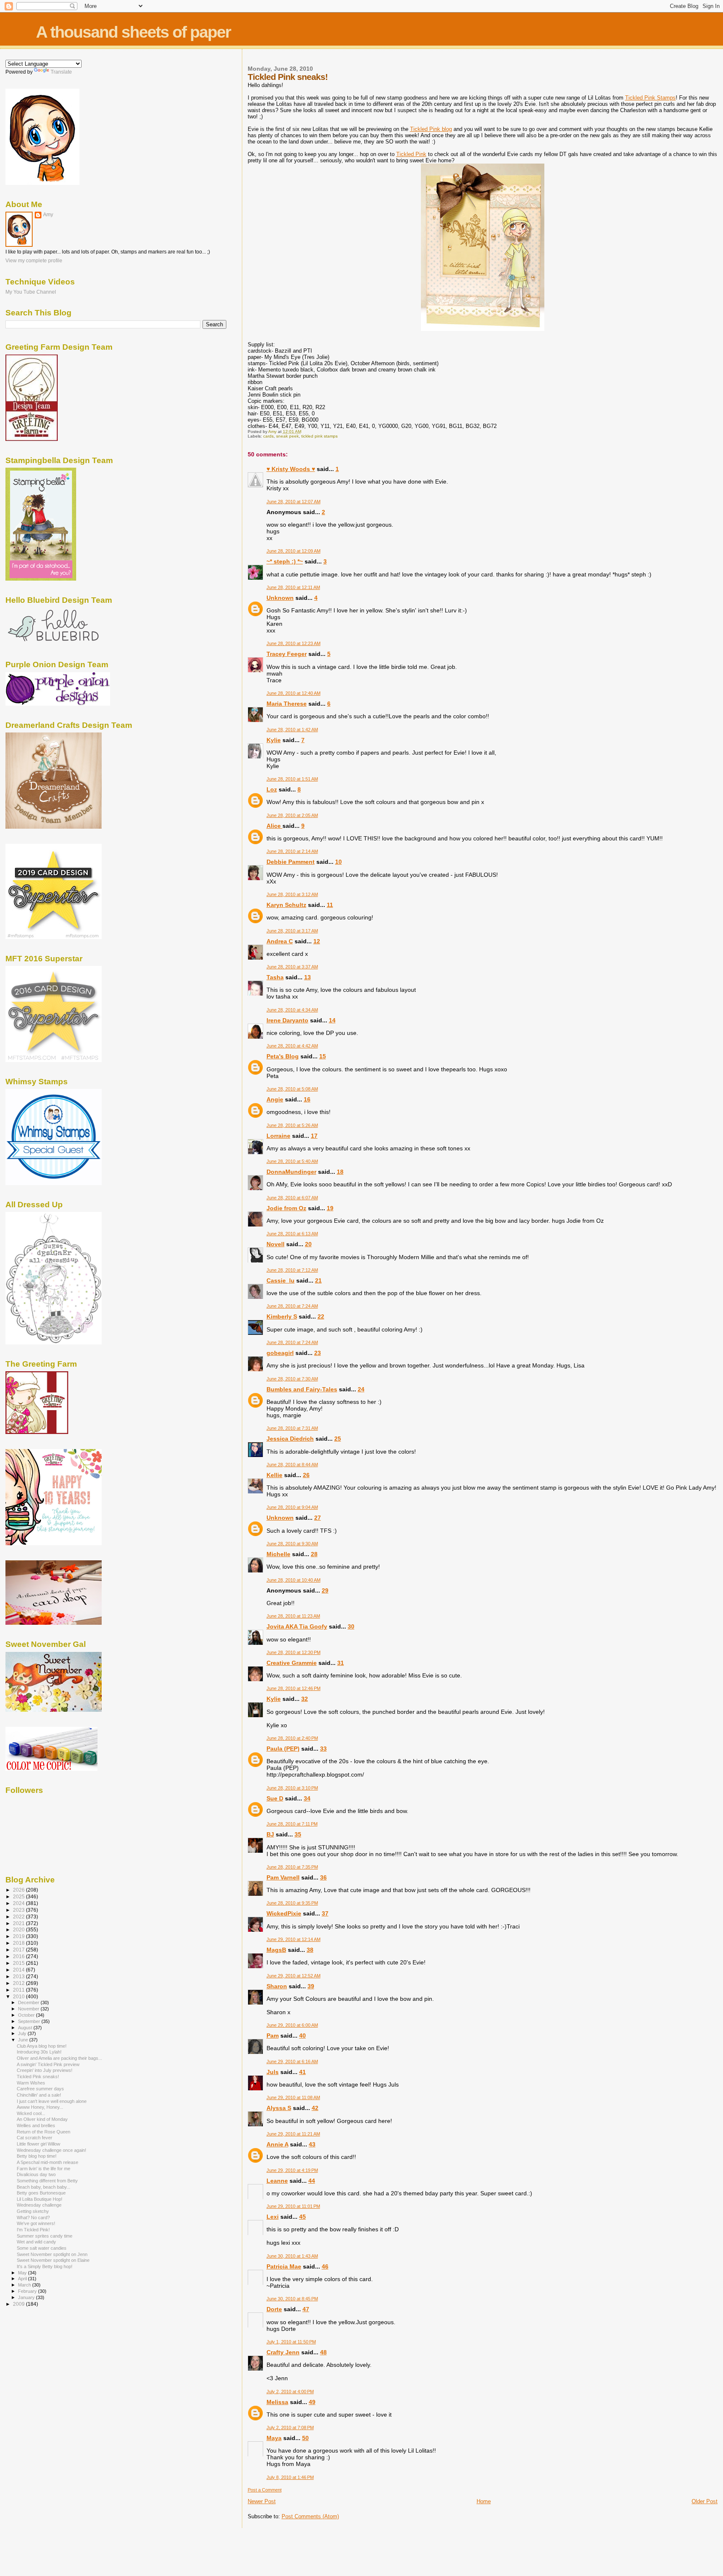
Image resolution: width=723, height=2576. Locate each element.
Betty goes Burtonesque (41, 2193)
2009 (19, 2304)
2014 (19, 1970)
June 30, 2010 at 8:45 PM (292, 2299)
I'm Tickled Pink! (33, 2230)
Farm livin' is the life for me (44, 2169)
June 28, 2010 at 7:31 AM (292, 1428)
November (29, 2009)
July (23, 2033)
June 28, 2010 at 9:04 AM (292, 1507)
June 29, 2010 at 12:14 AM (294, 1939)
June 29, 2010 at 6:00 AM (292, 2025)
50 (305, 2438)
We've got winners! (36, 2223)
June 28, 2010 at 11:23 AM (293, 1616)
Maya (274, 2438)
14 (332, 1020)
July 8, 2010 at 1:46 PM (290, 2477)
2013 (19, 1976)
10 (338, 862)
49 (312, 2402)
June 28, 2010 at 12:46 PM (294, 1688)
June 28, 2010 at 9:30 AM (292, 1544)
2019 (19, 1936)
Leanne (277, 2181)
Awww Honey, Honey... (40, 2107)
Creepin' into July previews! (45, 2070)
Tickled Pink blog (431, 129)
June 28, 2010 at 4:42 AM (292, 1046)
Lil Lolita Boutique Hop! (40, 2199)
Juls (273, 2072)
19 (330, 1208)
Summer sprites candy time (45, 2236)
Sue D (275, 1798)
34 (307, 1798)
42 (315, 2108)
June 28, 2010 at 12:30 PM (294, 1652)
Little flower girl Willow (38, 2144)
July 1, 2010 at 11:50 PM (291, 2342)
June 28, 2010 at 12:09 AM (294, 551)
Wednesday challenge (39, 2205)
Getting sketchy (33, 2211)
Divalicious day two (36, 2174)
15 (323, 1056)
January (27, 2297)
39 (311, 1986)
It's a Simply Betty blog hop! (45, 2266)
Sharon (277, 1986)
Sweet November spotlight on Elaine (53, 2260)
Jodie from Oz (286, 1208)
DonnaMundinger (291, 1172)
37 (325, 1913)
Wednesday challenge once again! (51, 2150)
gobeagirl (280, 1353)
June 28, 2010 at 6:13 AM (292, 1234)
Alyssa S (279, 2108)
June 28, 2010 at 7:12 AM (292, 1270)
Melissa (277, 2402)
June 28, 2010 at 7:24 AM (292, 1306)
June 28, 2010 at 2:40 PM (292, 1738)
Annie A (277, 2144)
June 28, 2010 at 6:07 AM (292, 1198)
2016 (19, 1956)
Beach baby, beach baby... (44, 2187)
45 (303, 2217)
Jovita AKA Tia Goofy (297, 1626)
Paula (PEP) (283, 1749)
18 (340, 1172)
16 (307, 1099)
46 (325, 2266)
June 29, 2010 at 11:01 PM (293, 2206)
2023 (19, 1910)
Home (484, 2501)
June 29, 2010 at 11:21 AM (293, 2134)
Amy (48, 215)
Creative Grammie (292, 1663)
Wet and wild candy (36, 2242)
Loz (272, 789)
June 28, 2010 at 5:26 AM (292, 1125)
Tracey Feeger (287, 654)
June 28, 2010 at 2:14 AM (292, 851)
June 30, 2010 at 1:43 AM (292, 2256)
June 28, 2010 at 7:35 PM (292, 1867)
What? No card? (33, 2218)
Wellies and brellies (36, 2125)
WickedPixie (284, 1913)
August (26, 2028)
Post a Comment (265, 2490)
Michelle (278, 1554)
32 (305, 1699)
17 (314, 1136)
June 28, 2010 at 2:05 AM (292, 815)
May (23, 2273)
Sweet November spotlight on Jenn (52, 2254)
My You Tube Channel (31, 292)
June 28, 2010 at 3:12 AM (292, 894)
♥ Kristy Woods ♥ (291, 469)
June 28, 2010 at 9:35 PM (292, 1903)
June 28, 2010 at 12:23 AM (294, 643)
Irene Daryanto (287, 1020)
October (27, 2015)
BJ (270, 1834)
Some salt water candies (42, 2248)
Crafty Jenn (283, 2352)
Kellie (274, 1475)
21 (318, 1280)
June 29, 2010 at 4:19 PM (292, 2170)
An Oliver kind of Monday (42, 2119)
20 (308, 1244)
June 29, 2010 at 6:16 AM (292, 2061)
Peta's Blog (283, 1056)
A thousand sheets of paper (133, 32)
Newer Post (262, 2501)
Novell (276, 1244)
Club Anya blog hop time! (42, 2046)
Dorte (274, 2309)
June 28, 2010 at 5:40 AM (292, 1161)
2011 (19, 1990)
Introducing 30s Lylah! (39, 2052)
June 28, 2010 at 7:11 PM (292, 1824)
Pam (273, 2036)
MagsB (276, 1950)
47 (306, 2309)
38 (310, 1950)
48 (323, 2352)
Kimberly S (282, 1316)
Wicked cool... (31, 2113)
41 (303, 2072)
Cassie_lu (281, 1280)
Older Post (705, 2501)
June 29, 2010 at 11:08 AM (293, 2097)
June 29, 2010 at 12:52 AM (294, 1976)
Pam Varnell (283, 1877)
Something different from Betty (47, 2181)
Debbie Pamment (291, 862)
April (23, 2279)
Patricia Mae (284, 2266)
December (29, 2002)
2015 (19, 1963)
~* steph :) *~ (285, 561)
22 (321, 1316)
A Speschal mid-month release (47, 2162)
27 (318, 1518)
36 (323, 1877)
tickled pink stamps (319, 436)
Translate (61, 72)
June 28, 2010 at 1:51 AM (292, 779)
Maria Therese (287, 704)
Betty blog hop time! (37, 2156)
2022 (19, 1917)
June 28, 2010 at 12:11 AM (293, 587)
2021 (19, 1923)
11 (330, 905)
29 (325, 1590)
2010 (19, 1996)
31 (341, 1663)
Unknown (280, 598)
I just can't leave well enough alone (52, 2101)
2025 (19, 1896)
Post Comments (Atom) (310, 2516)
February (28, 2291)
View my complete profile (34, 261)
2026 (19, 1890)
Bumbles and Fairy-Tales (302, 1389)
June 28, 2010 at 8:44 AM (292, 1465)
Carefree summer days (40, 2089)
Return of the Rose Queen (44, 2132)
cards (268, 436)
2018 (19, 1943)
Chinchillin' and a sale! (39, 2095)
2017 (19, 1950)
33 (323, 1749)
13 (308, 977)
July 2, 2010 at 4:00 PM (290, 2392)
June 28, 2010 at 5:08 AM (292, 1089)
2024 (19, 1903)
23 (318, 1353)
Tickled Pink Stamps (650, 98)
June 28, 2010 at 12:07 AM (294, 502)
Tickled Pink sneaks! (38, 2077)
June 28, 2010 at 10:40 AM (294, 1580)
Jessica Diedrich (290, 1439)
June (24, 2040)
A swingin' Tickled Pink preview (48, 2064)
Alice (274, 826)
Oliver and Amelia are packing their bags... (59, 2058)
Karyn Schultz (286, 905)
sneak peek (287, 436)
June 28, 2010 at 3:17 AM (292, 931)
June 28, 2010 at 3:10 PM (292, 1788)
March (25, 2285)
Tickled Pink (411, 154)
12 (317, 941)
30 (351, 1626)
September (30, 2021)
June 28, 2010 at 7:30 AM (292, 1379)
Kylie (274, 740)
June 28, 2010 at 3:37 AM (292, 967)
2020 (19, 1929)
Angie (275, 1099)
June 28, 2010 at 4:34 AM (292, 1010)
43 (312, 2144)
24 (361, 1389)
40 (303, 2036)
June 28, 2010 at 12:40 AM (294, 693)
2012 (19, 1983)
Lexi (273, 2217)
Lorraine (278, 1136)
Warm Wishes (31, 2083)
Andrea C (280, 941)
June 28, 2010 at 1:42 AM (292, 730)
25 (338, 1439)
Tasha (275, 977)
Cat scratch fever (35, 2138)
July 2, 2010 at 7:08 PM (290, 2427)
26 (306, 1475)
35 (298, 1834)
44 (312, 2181)
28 (314, 1554)
